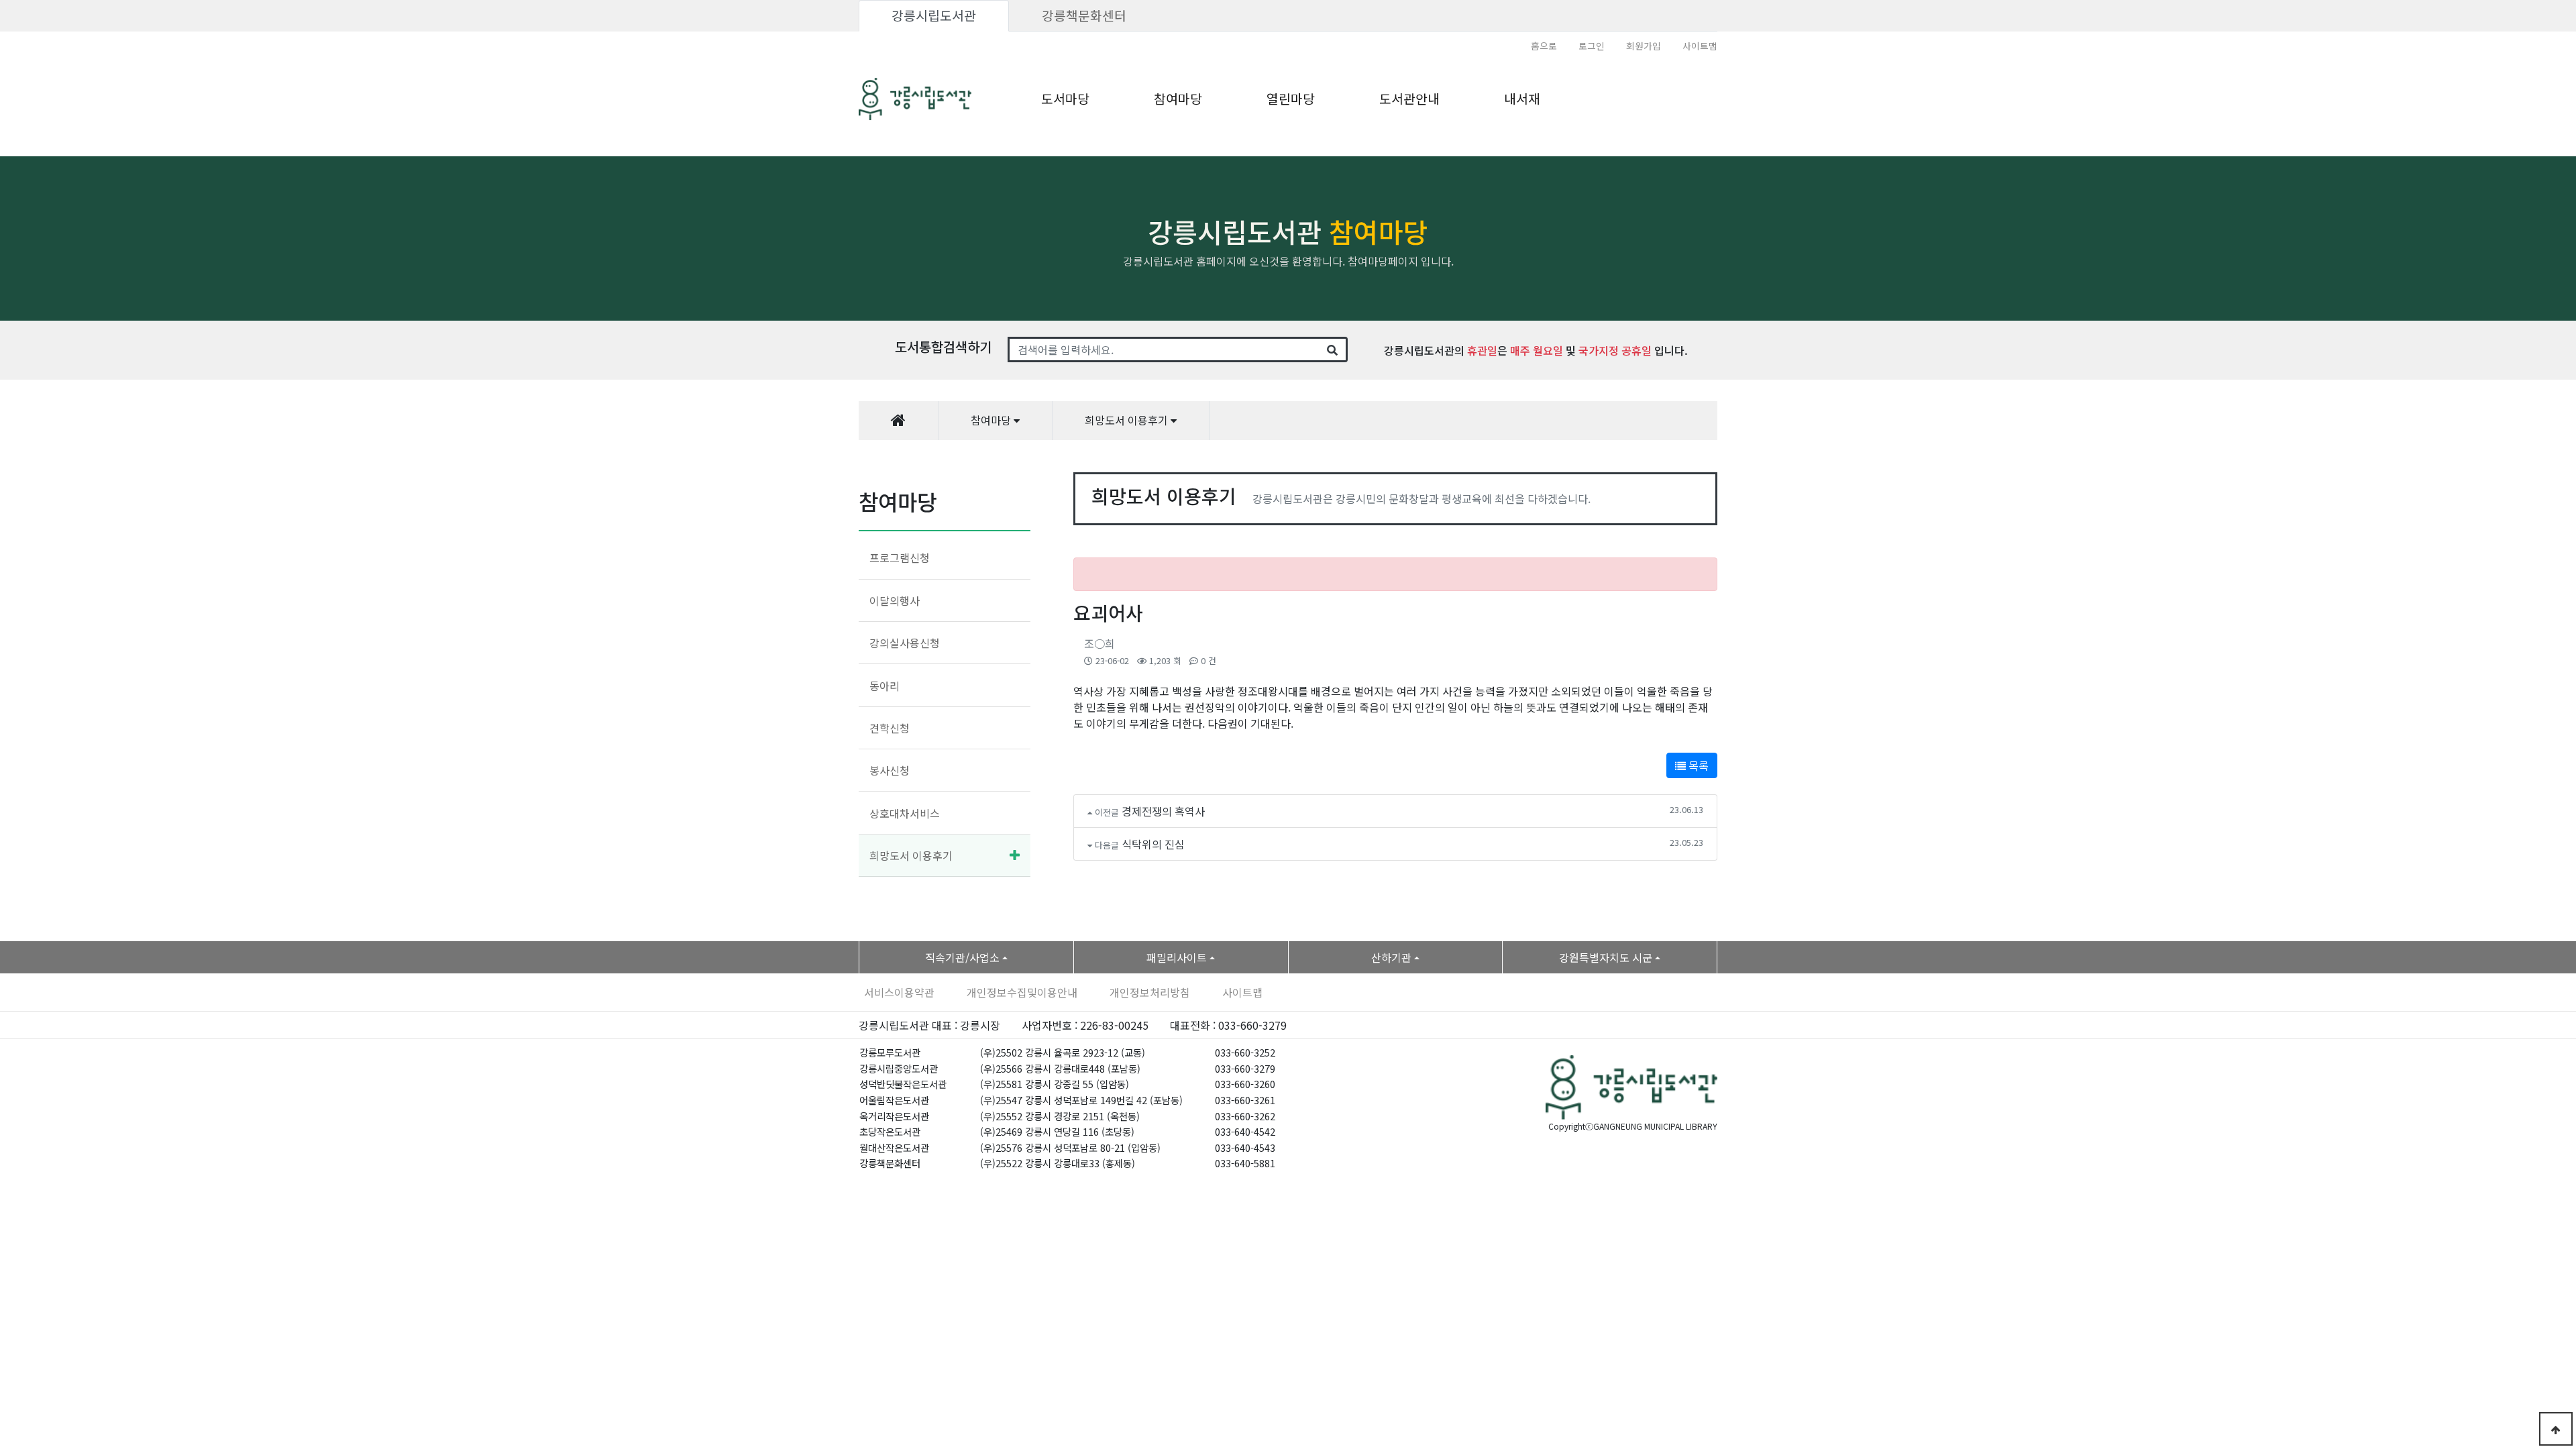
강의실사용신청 (905, 643)
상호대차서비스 (905, 813)
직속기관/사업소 (962, 957)
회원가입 (1644, 46)
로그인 (1592, 46)
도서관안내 (1409, 99)
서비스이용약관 (899, 992)
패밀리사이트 (1177, 957)
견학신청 (890, 728)
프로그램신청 (900, 557)
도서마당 (1065, 99)
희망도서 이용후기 (911, 855)
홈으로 (1544, 46)
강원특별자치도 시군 (1606, 957)
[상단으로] (2556, 1429)
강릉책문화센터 (1084, 15)
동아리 (884, 686)
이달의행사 (895, 600)
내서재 (1522, 99)
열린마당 (1291, 99)
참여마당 (1178, 99)
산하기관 (1391, 957)
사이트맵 (1700, 46)
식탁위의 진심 (1153, 844)
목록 (1697, 765)
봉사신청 (890, 770)
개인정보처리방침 (1150, 992)
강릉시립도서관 (934, 15)
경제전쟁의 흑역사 (1163, 811)
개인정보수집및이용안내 (1022, 992)
